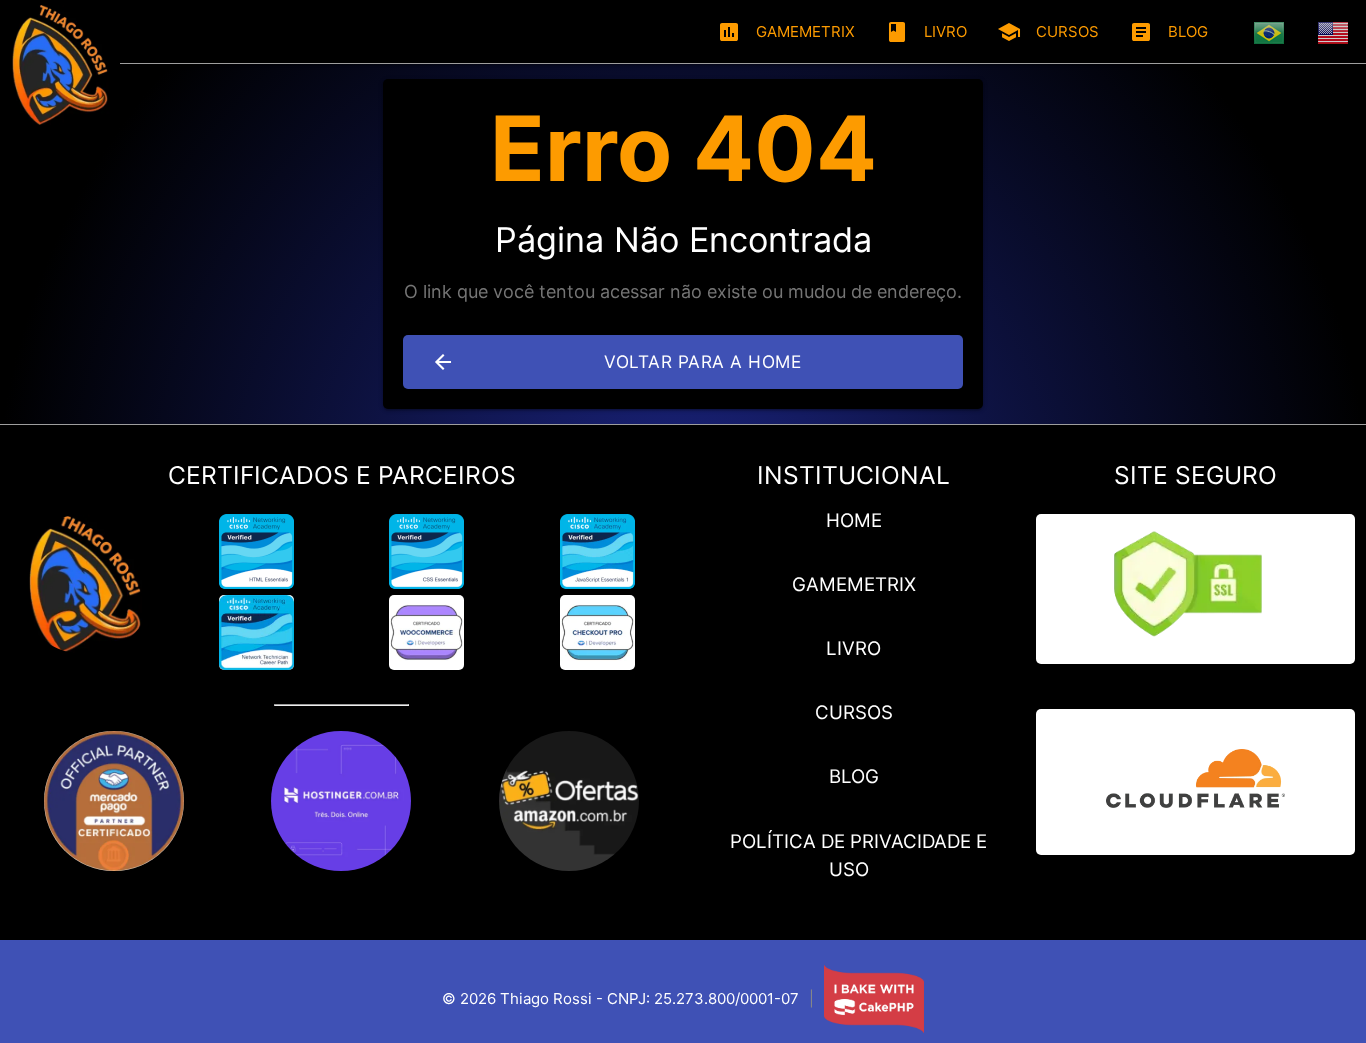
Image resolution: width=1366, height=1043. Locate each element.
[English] (1334, 32)
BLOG (1168, 32)
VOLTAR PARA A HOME (616, 362)
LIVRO (926, 32)
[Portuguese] (1270, 32)
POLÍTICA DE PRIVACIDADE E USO (858, 855)
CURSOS (1048, 32)
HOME (854, 520)
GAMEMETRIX (786, 32)
